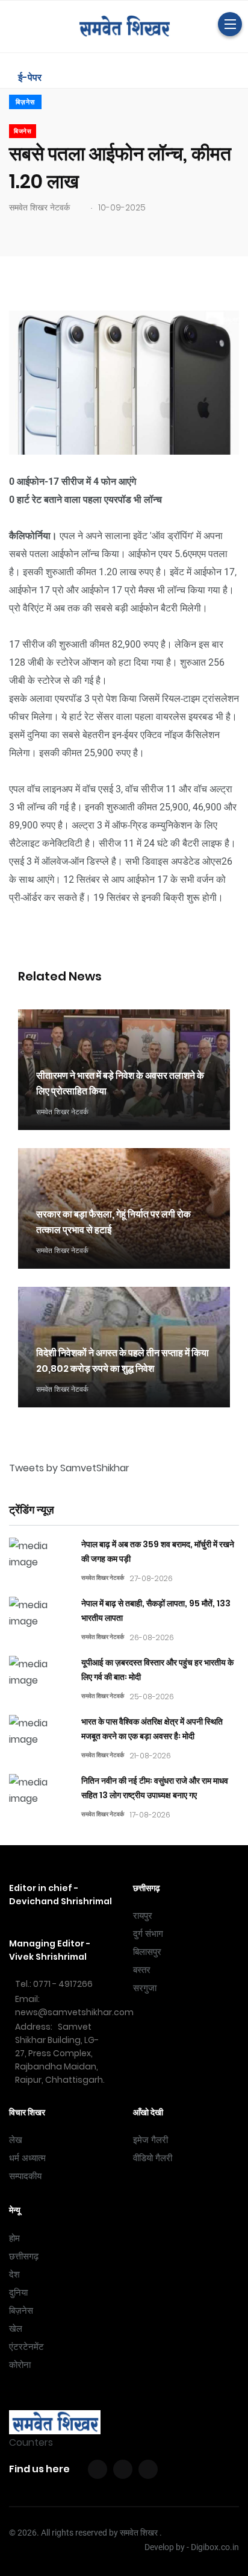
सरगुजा (145, 1988)
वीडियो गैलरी (153, 2158)
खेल (16, 2329)
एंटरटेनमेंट (26, 2347)
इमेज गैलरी (150, 2140)
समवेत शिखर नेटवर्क (39, 207)
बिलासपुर (147, 1952)
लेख (16, 2140)
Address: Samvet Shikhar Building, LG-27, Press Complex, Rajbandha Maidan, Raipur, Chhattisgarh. (60, 2053)
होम (14, 2238)
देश (14, 2275)
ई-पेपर (29, 77)
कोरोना (20, 2365)
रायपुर (143, 1916)
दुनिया (18, 2293)
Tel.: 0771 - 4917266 (54, 1984)
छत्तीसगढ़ (24, 2256)
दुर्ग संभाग (148, 1934)
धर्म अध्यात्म (27, 2158)
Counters (31, 2442)
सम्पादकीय (25, 2176)
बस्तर (142, 1970)
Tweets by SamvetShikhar (69, 1468)
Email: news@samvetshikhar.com (74, 2006)
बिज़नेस (25, 102)
